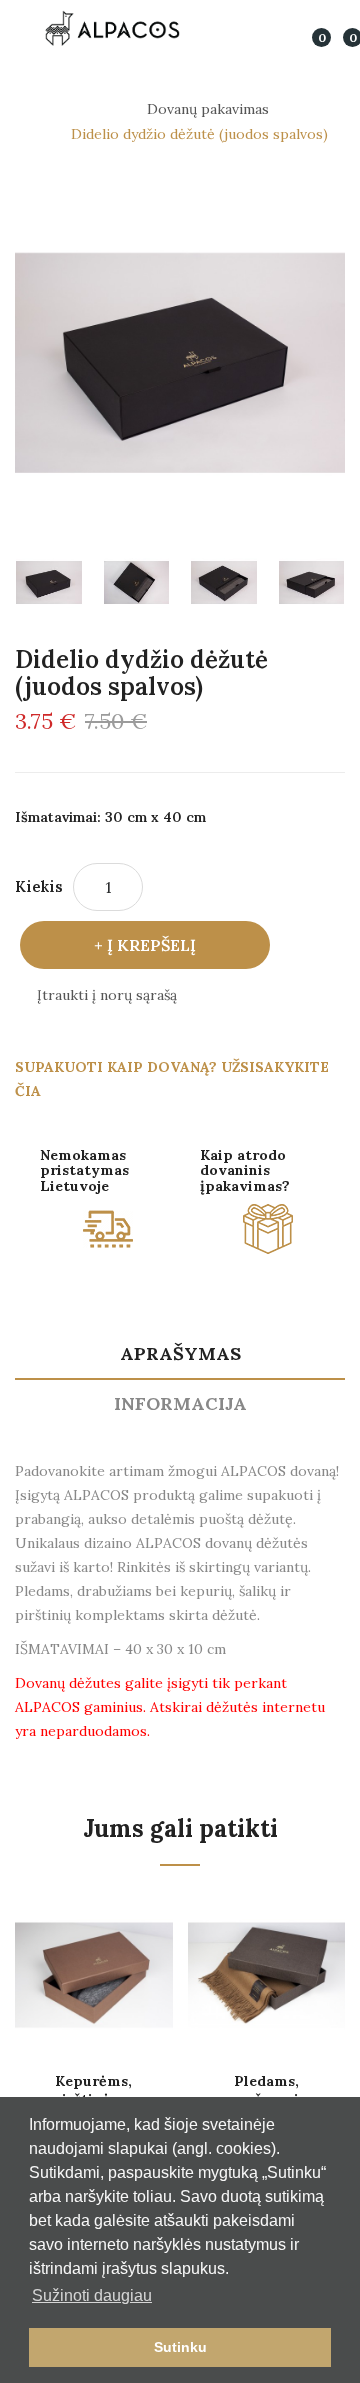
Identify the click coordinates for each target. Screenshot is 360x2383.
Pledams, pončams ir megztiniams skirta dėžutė (266, 2090)
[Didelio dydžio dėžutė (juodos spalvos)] (49, 583)
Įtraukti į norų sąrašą (107, 995)
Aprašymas (180, 1353)
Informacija (180, 1403)
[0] (308, 28)
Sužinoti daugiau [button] (92, 2295)
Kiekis (39, 886)
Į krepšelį (151, 945)
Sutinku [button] (180, 2347)
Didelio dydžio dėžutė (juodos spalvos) (199, 134)
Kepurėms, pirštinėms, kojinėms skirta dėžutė (94, 2090)
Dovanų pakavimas (208, 109)
